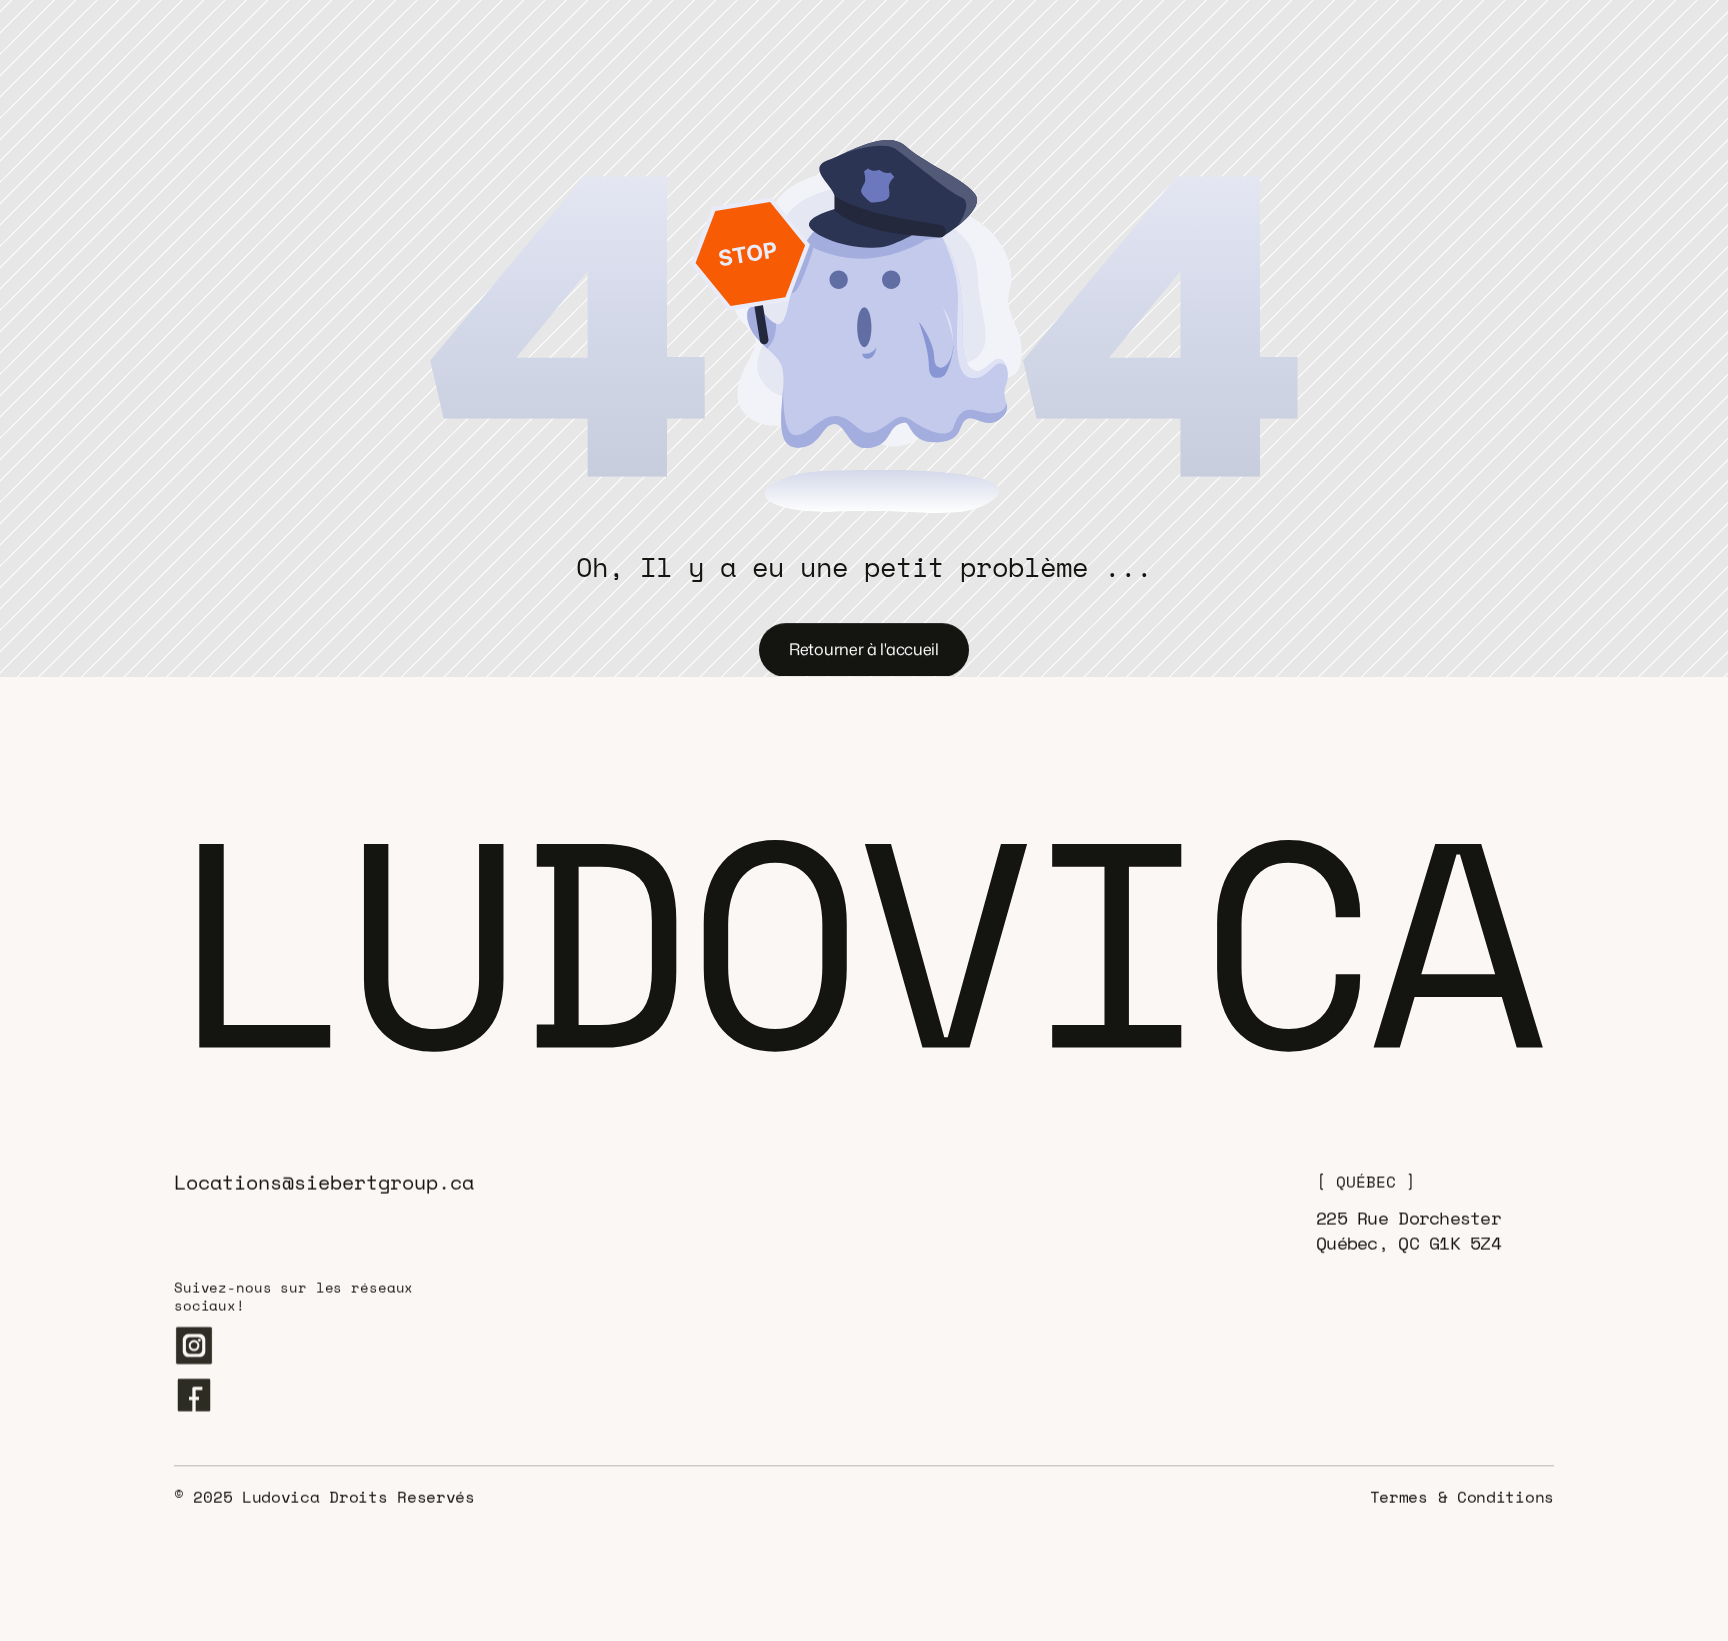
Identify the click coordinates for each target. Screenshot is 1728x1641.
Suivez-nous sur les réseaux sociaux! (298, 1296)
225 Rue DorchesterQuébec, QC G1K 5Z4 (1408, 1230)
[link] (342, 34)
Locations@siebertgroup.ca (324, 1182)
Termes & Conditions (1462, 1497)
